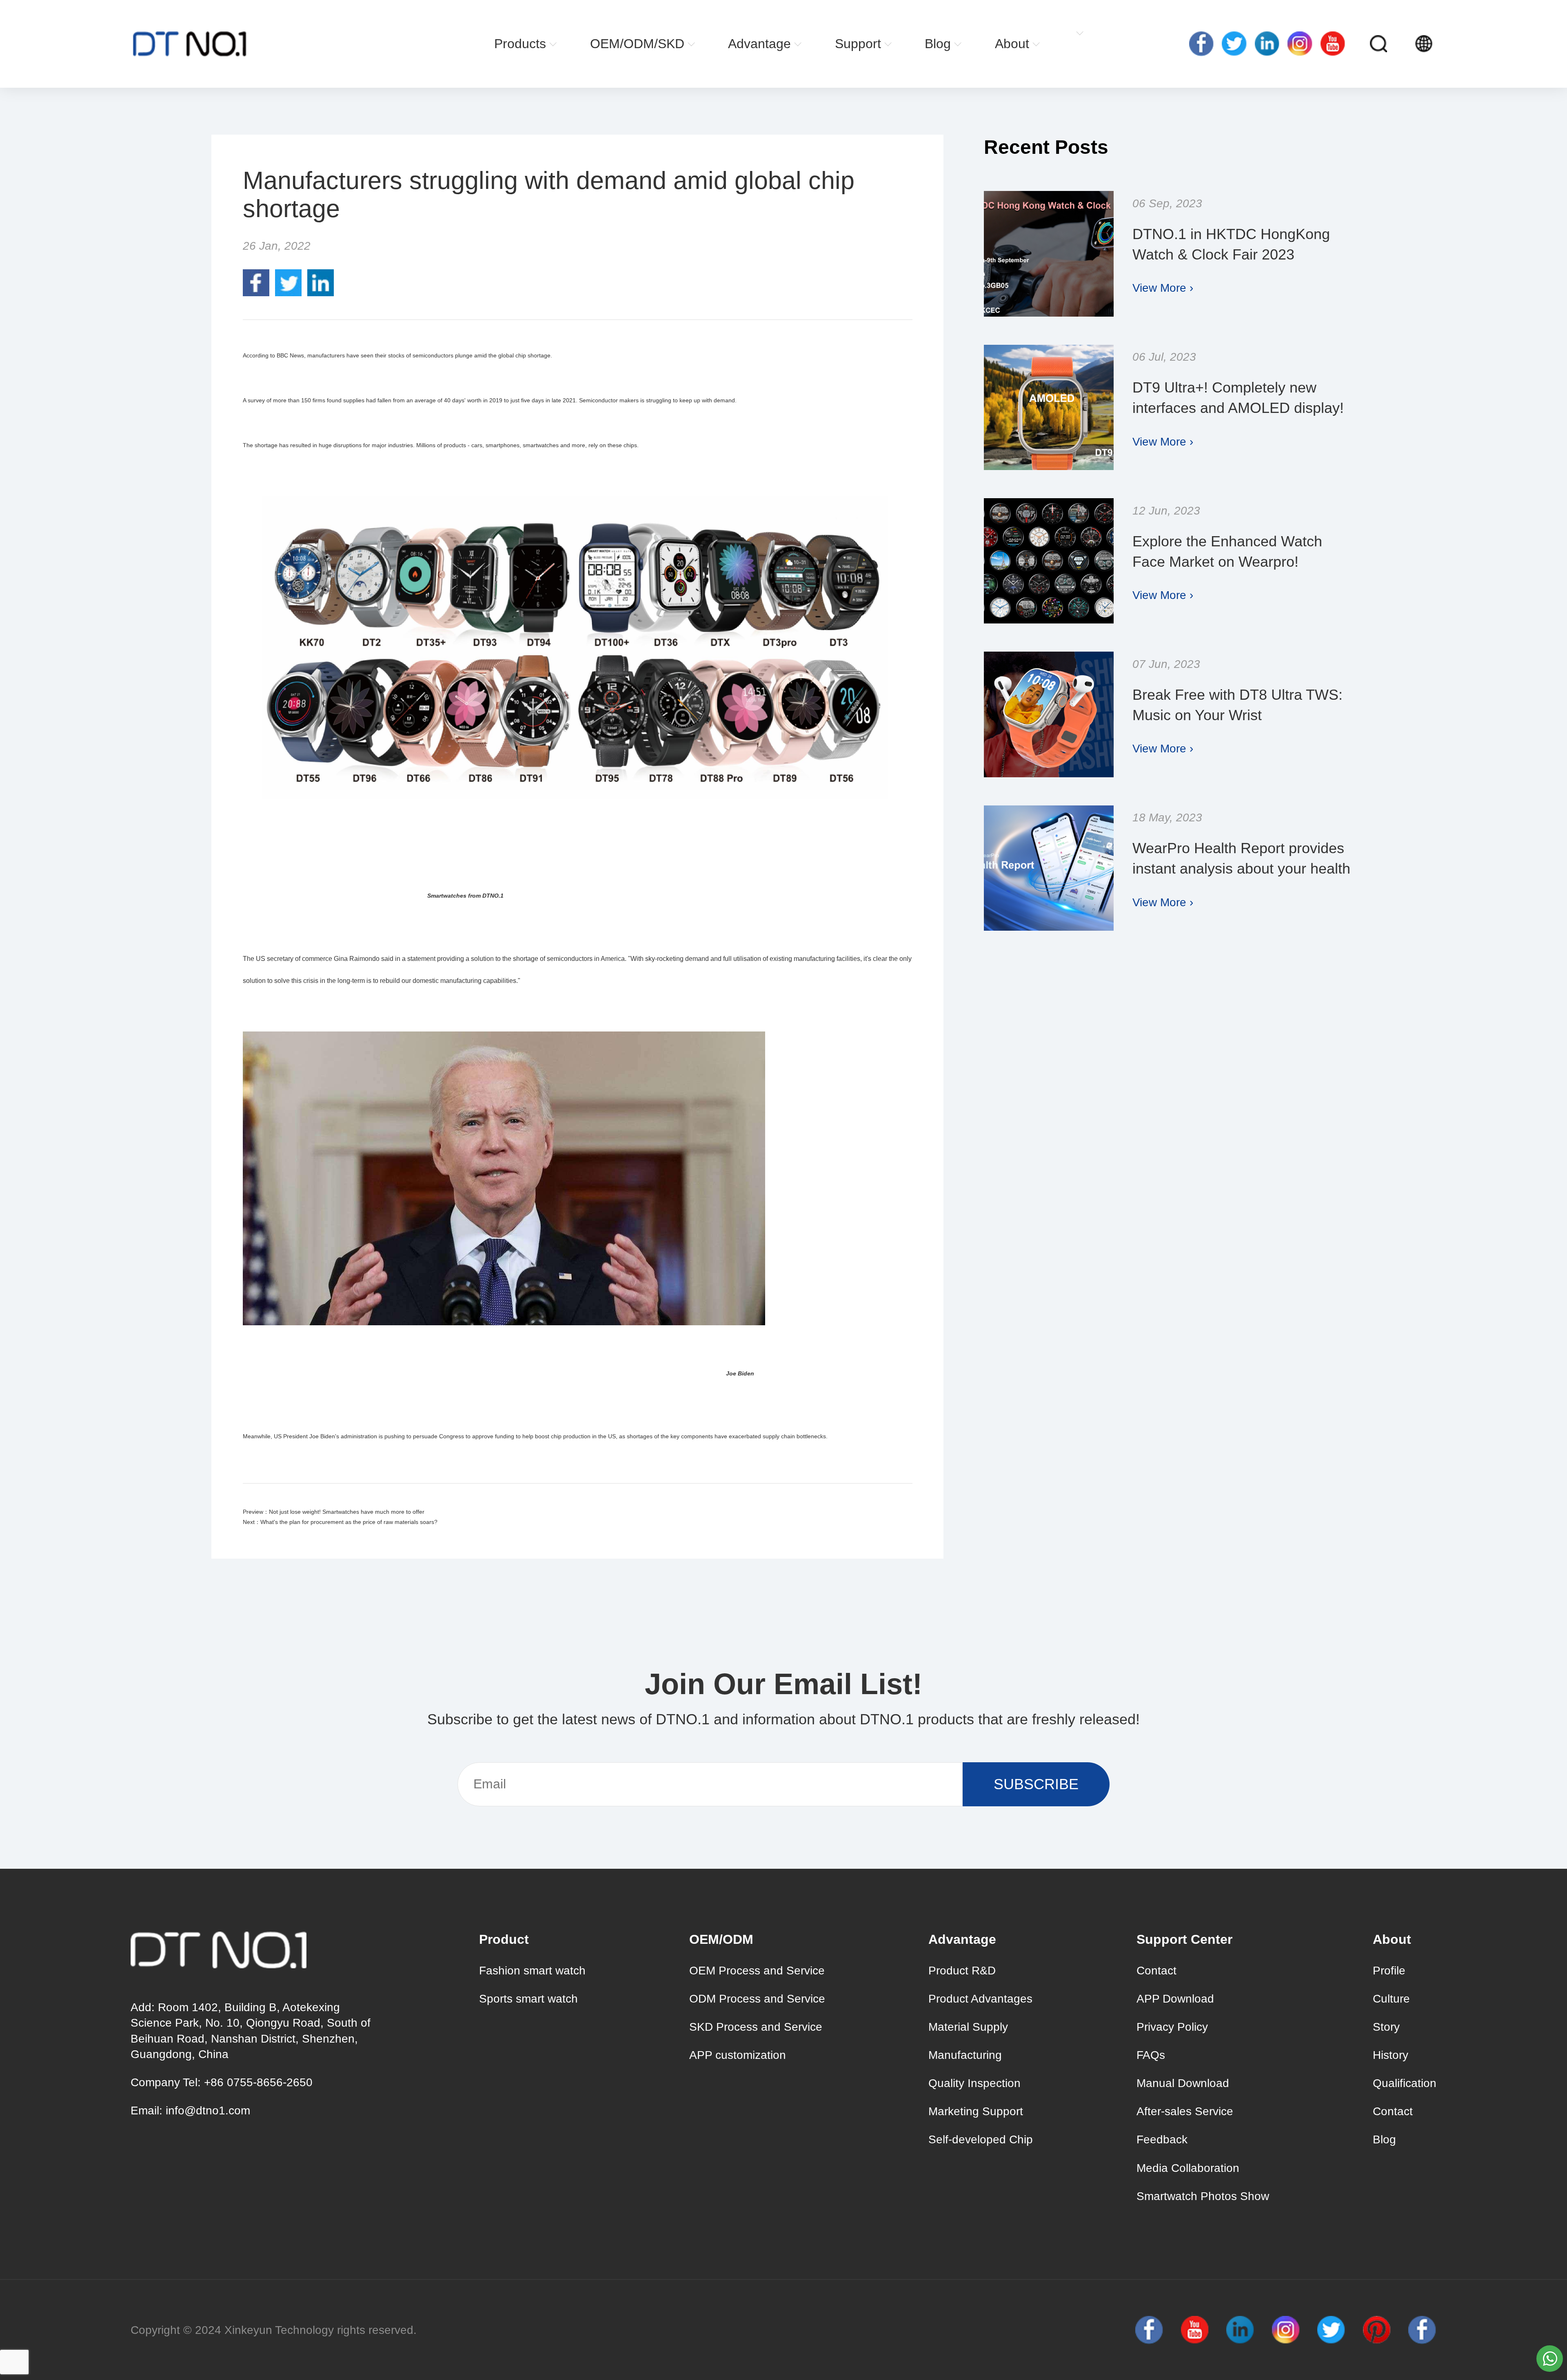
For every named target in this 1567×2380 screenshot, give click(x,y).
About (1012, 44)
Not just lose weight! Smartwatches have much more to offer (347, 1512)
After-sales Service (1185, 2111)
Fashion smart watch (532, 1971)
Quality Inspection (974, 2083)
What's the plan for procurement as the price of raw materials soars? (349, 1522)
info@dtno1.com (208, 2111)
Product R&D (962, 1971)
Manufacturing (965, 2055)
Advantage (759, 44)
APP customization (738, 2055)
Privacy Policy (1172, 2027)
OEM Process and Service (757, 1971)
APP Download (1175, 1999)
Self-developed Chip (981, 2139)
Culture (1391, 1999)
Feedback (1162, 2139)
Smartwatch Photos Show (1203, 2196)
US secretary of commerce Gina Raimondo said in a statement (346, 959)
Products (520, 44)
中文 (1473, 44)
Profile (1389, 1971)
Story (1386, 2027)
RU (1458, 44)
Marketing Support (976, 2111)
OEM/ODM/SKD (637, 44)
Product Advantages (980, 1999)
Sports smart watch (528, 1999)
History (1391, 2055)
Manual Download (1183, 2083)
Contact (1156, 1971)
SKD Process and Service (756, 2027)
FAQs (1151, 2055)
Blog (938, 44)
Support (858, 44)
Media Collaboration (1188, 2168)
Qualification (1405, 2083)
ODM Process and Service (757, 1999)
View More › (1163, 288)
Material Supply (968, 2027)
